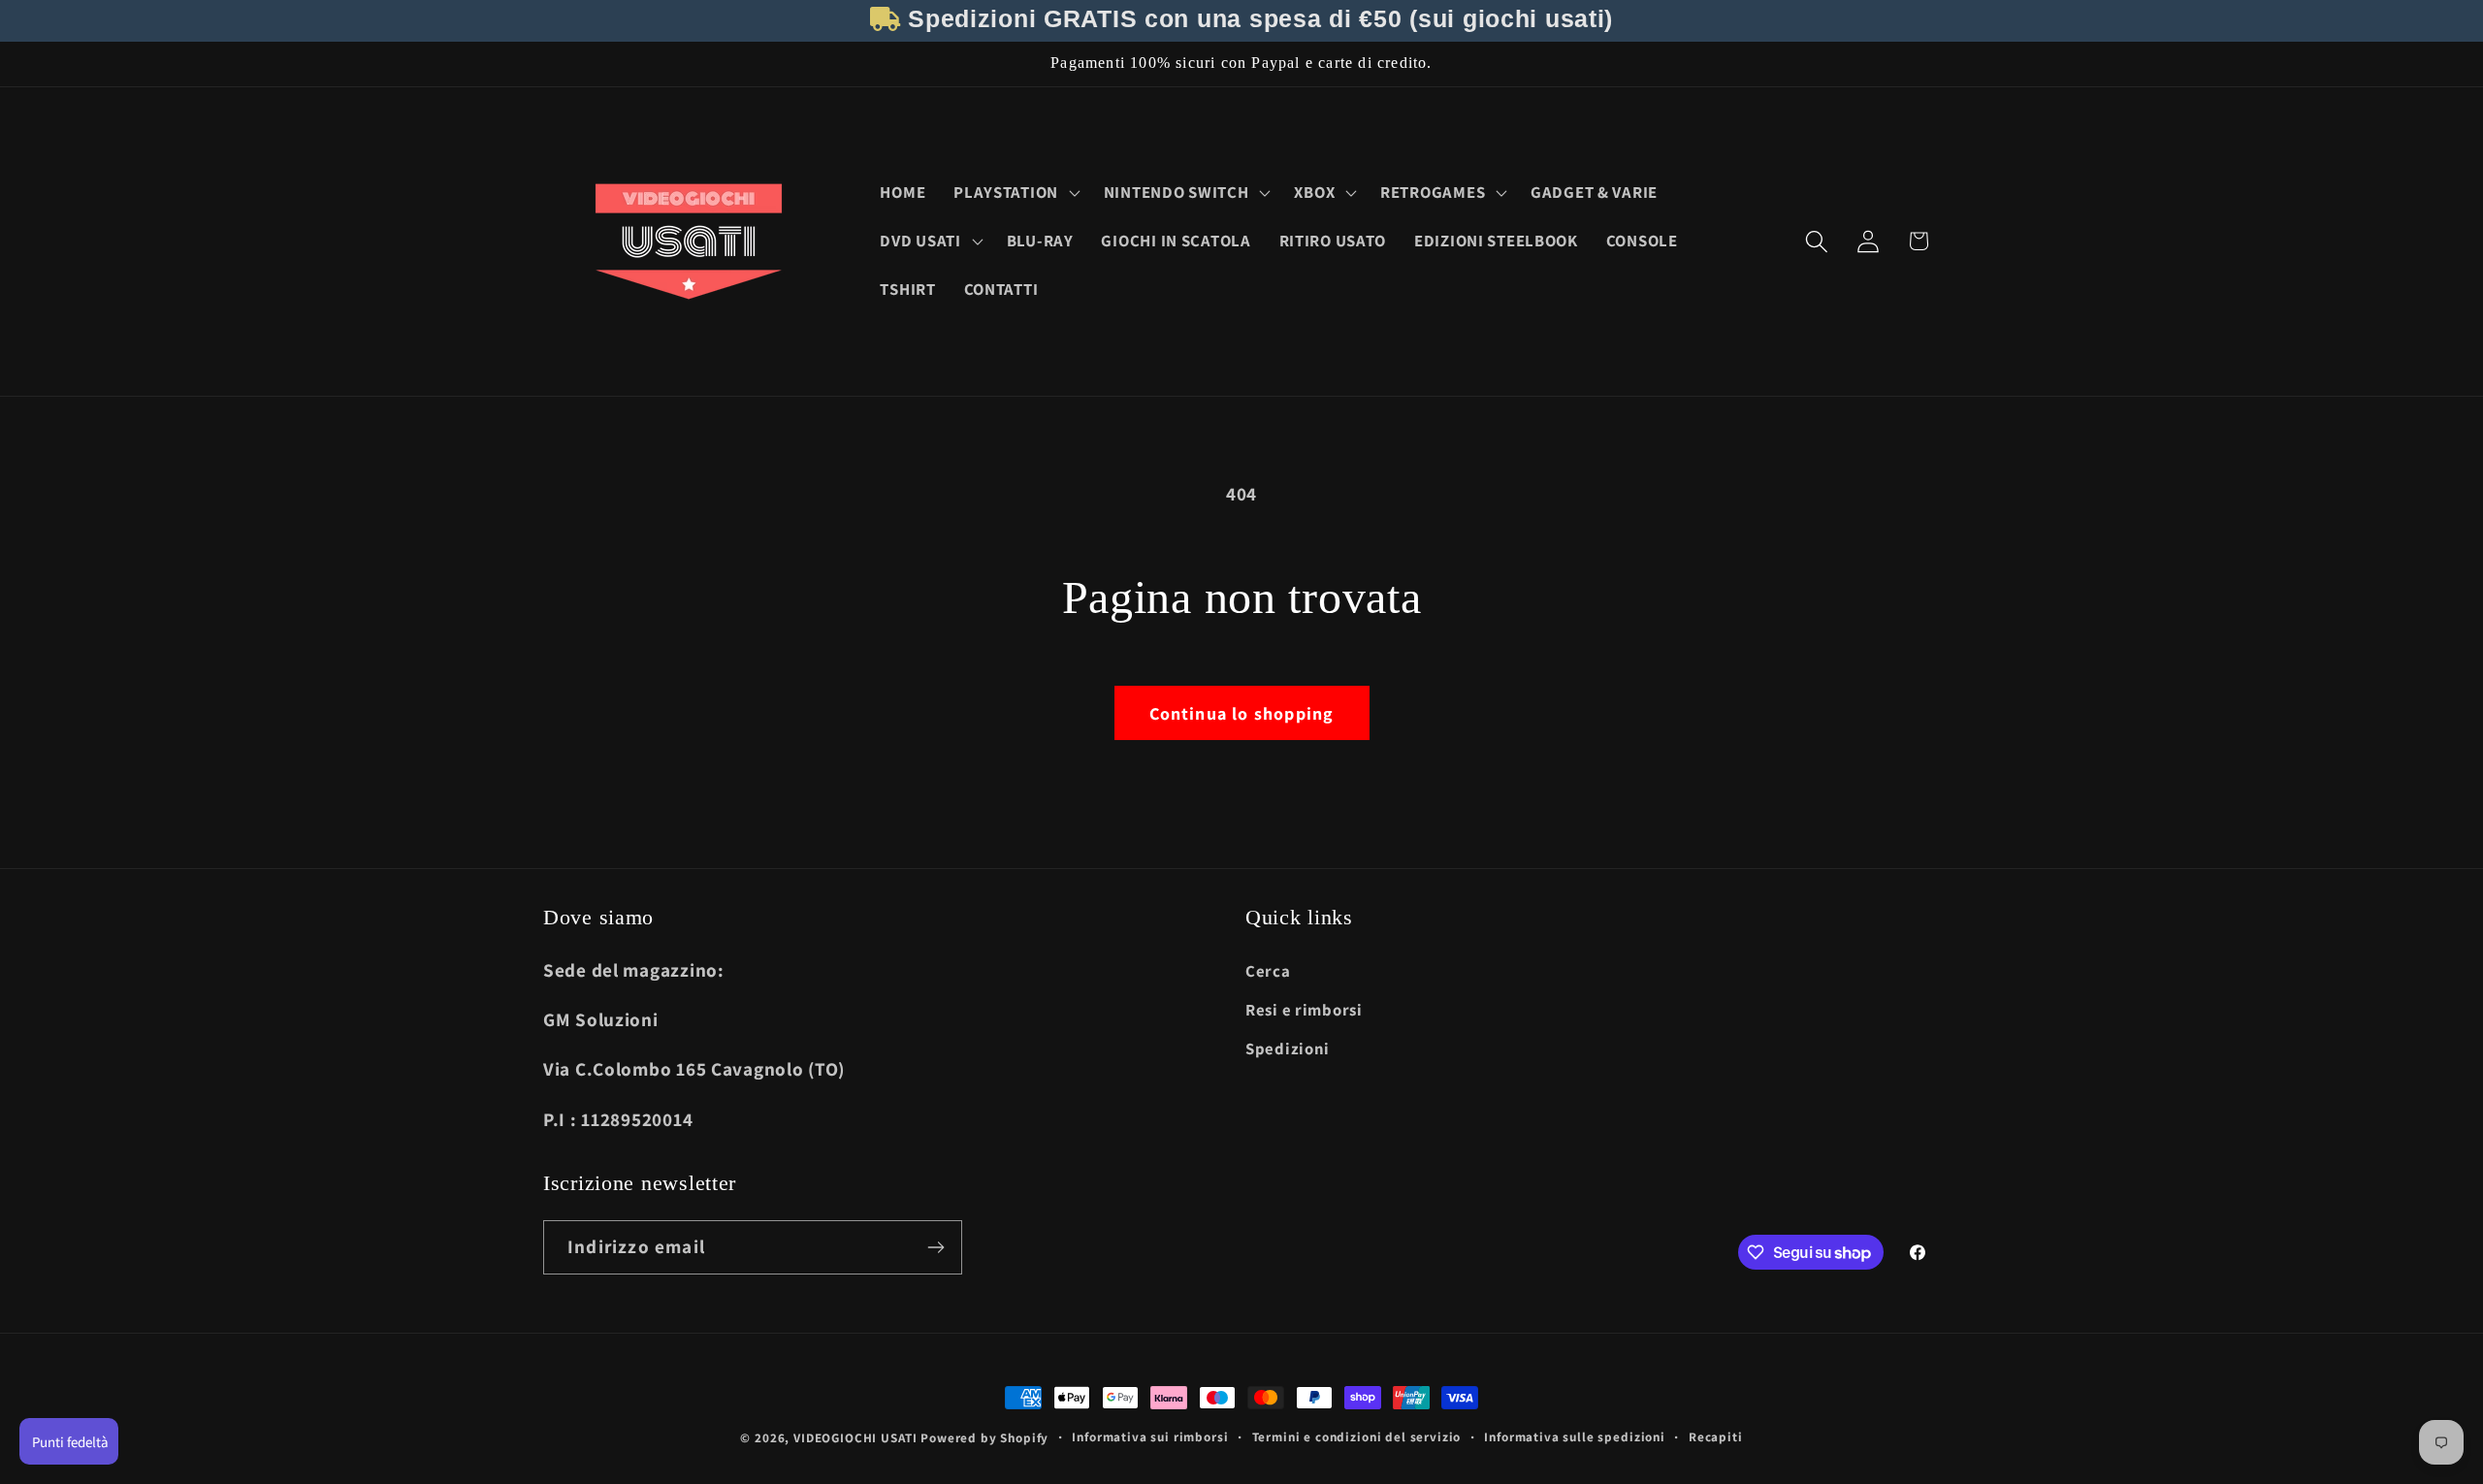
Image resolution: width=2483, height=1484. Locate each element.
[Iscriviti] (935, 1247)
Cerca (1268, 971)
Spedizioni (1288, 1048)
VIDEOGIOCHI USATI (855, 1438)
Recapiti (1716, 1437)
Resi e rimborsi (1304, 1010)
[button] (1015, 193)
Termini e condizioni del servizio (1357, 1437)
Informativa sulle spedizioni (1575, 1437)
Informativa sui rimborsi (1150, 1437)
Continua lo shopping (1242, 713)
